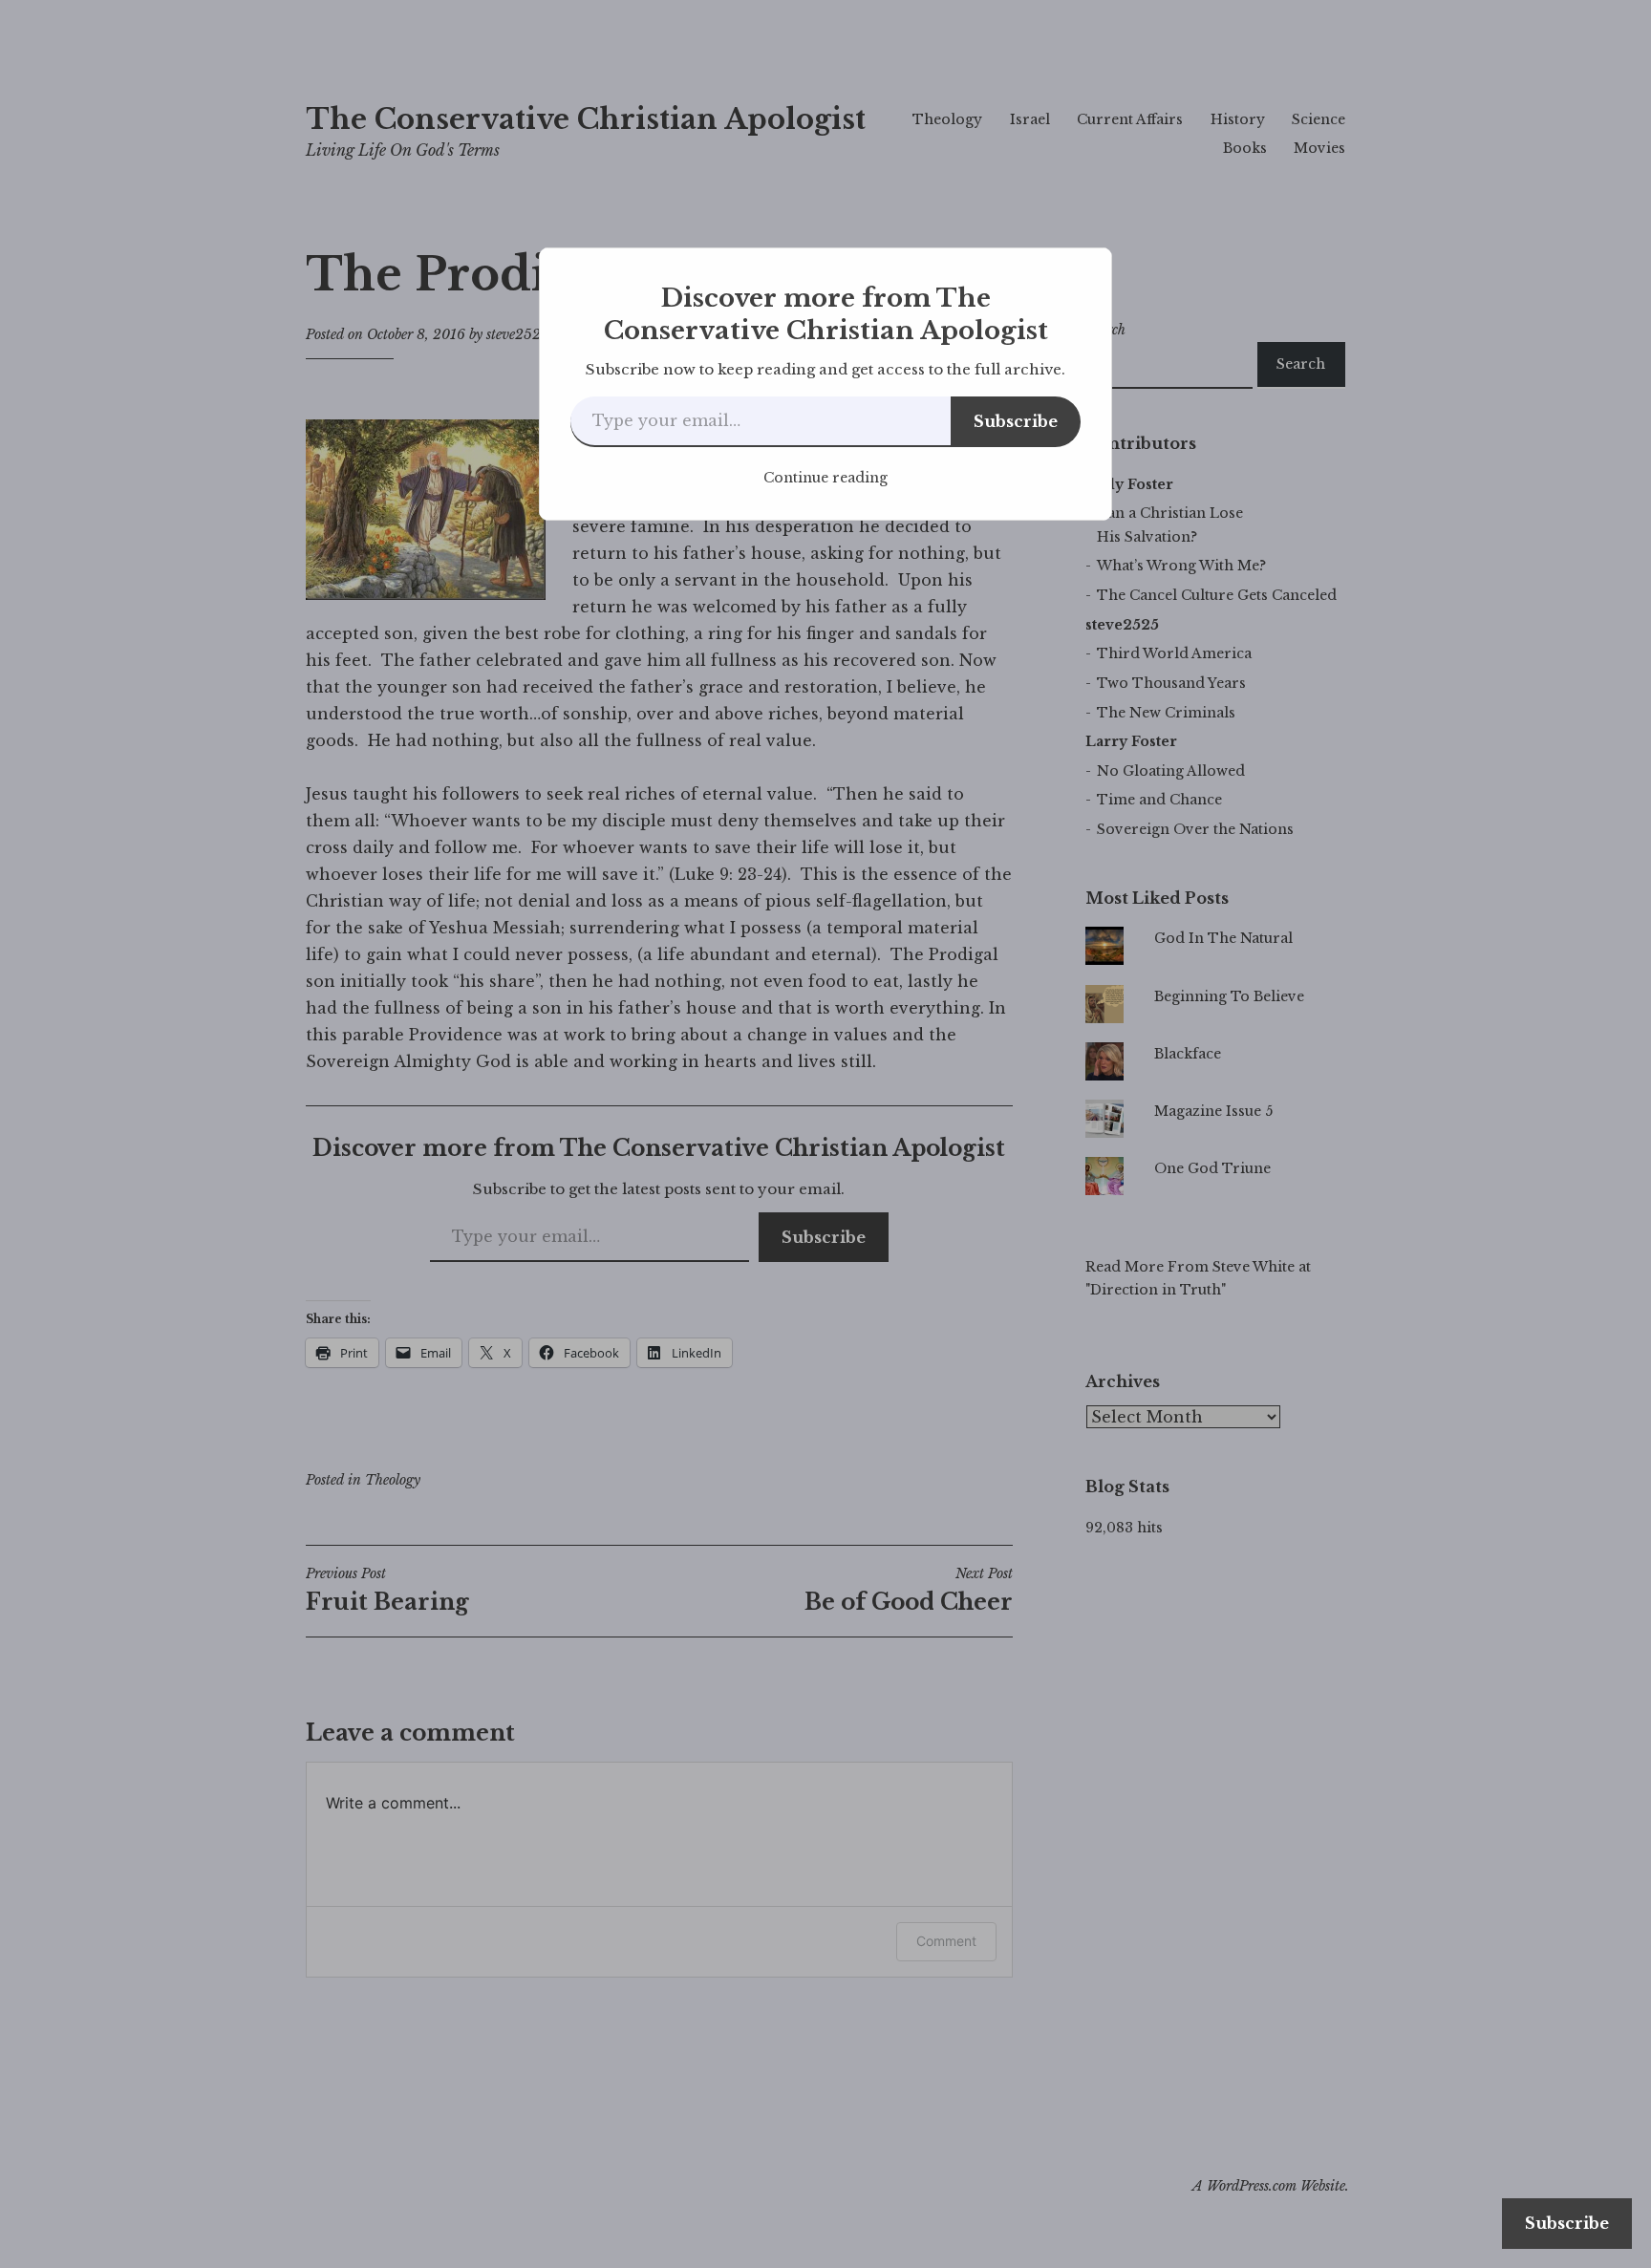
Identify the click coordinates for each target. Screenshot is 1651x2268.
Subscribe (1016, 421)
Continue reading (825, 478)
